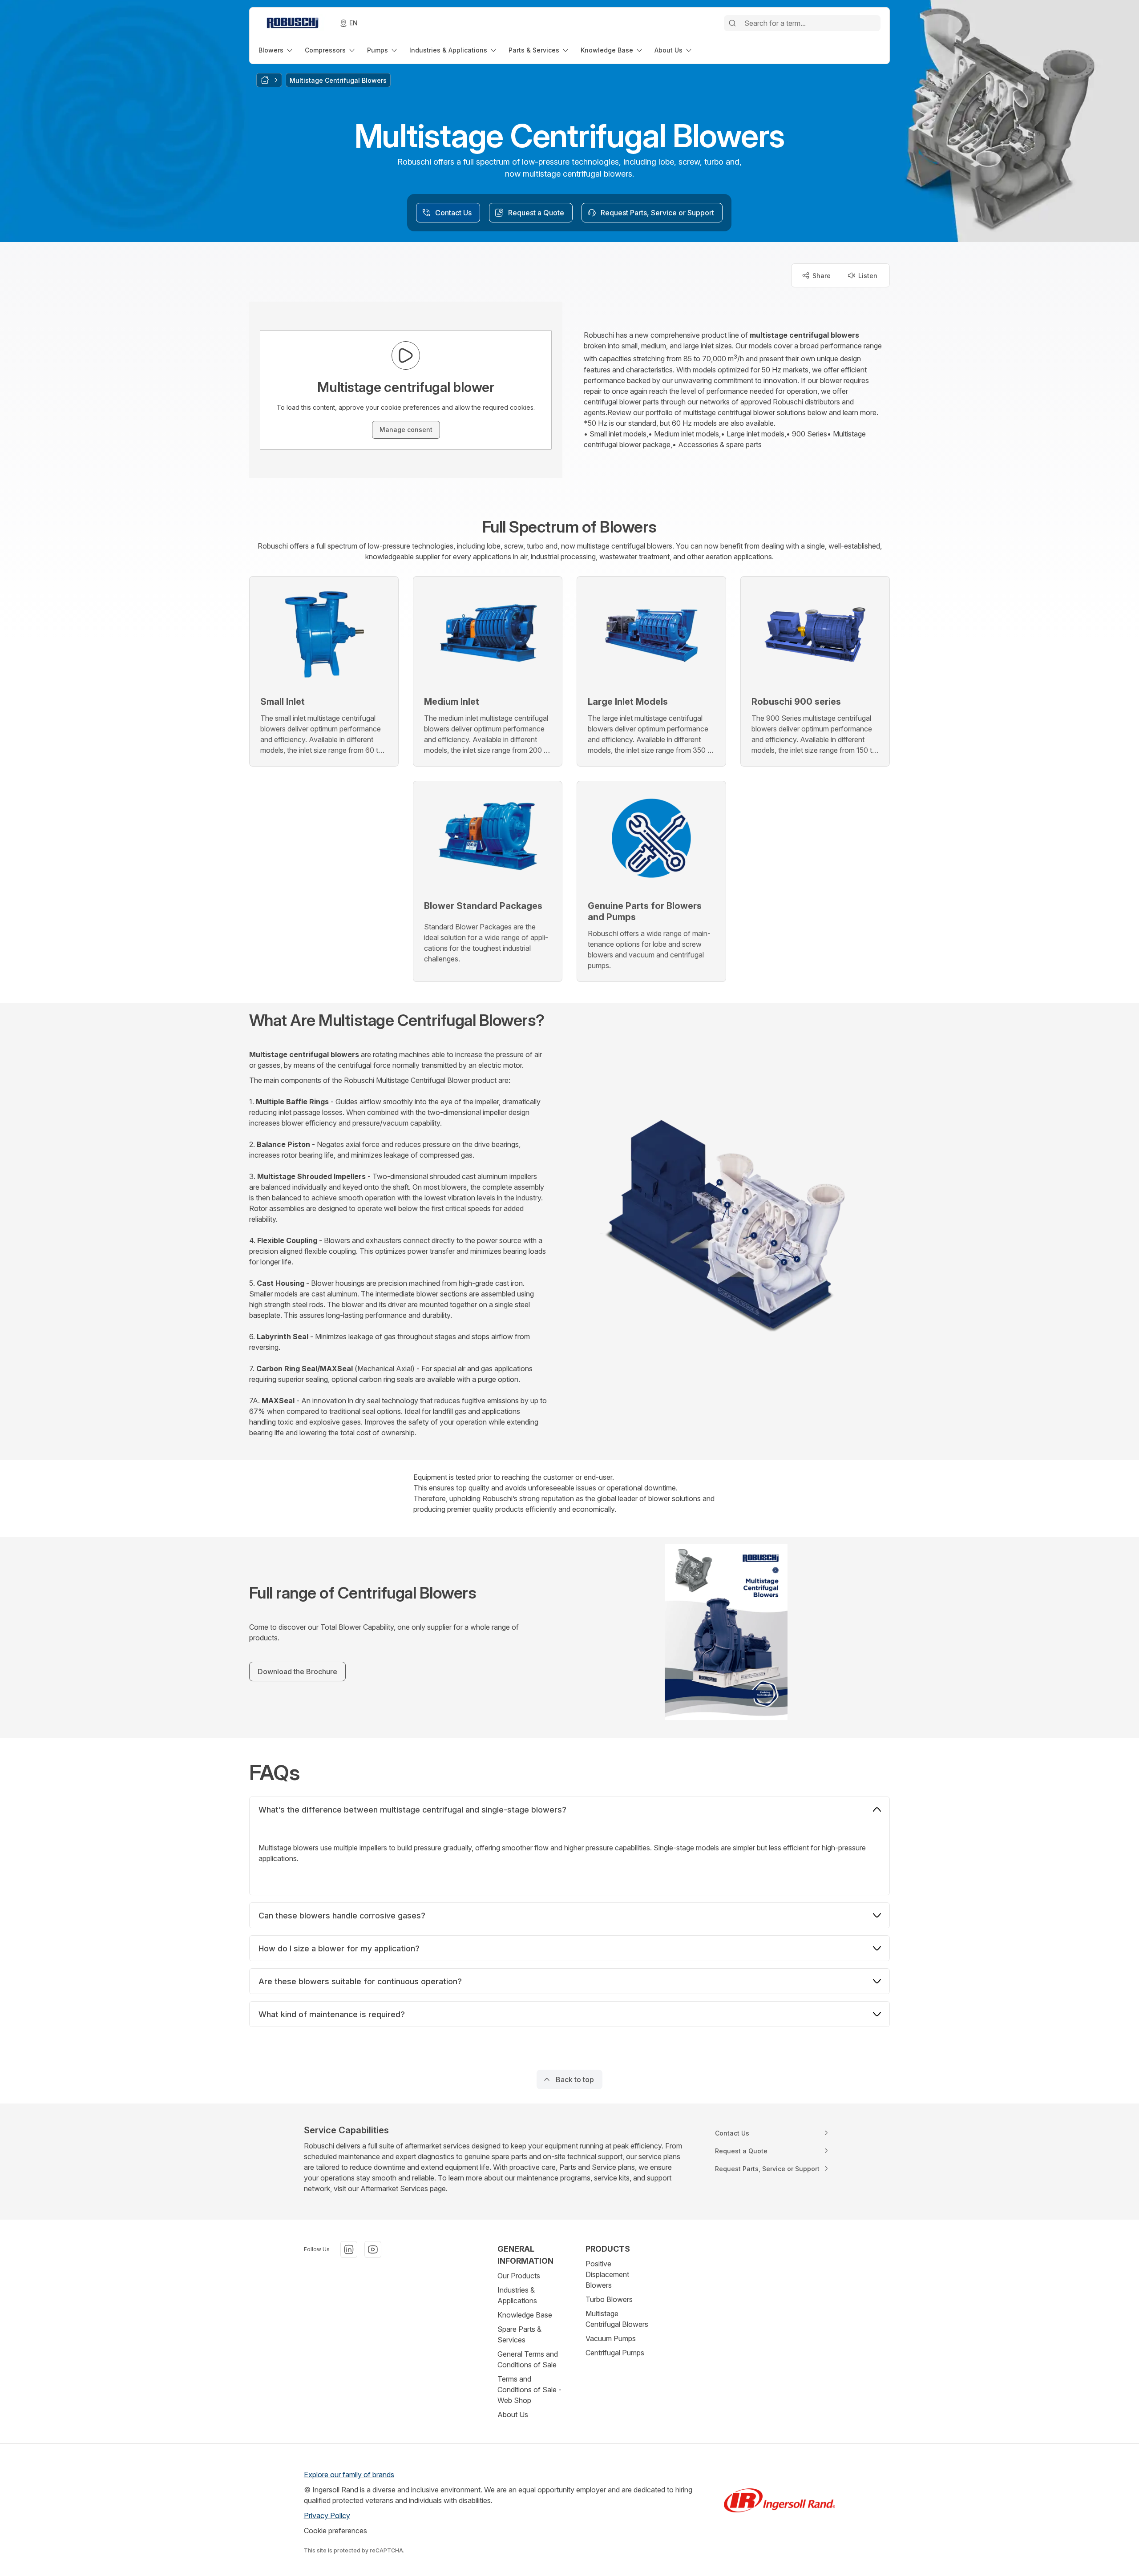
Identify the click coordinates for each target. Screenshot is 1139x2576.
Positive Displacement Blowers (607, 2274)
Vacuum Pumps (611, 2338)
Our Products (519, 2276)
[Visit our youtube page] (373, 2249)
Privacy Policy (327, 2515)
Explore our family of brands (349, 2475)
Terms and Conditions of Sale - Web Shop (529, 2390)
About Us (513, 2414)
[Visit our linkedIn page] (349, 2249)
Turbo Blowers (609, 2299)
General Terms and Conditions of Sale (528, 2359)
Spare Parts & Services (519, 2334)
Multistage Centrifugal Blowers (617, 2319)
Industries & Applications (517, 2295)
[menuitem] (276, 50)
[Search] (732, 23)
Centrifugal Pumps (615, 2353)
